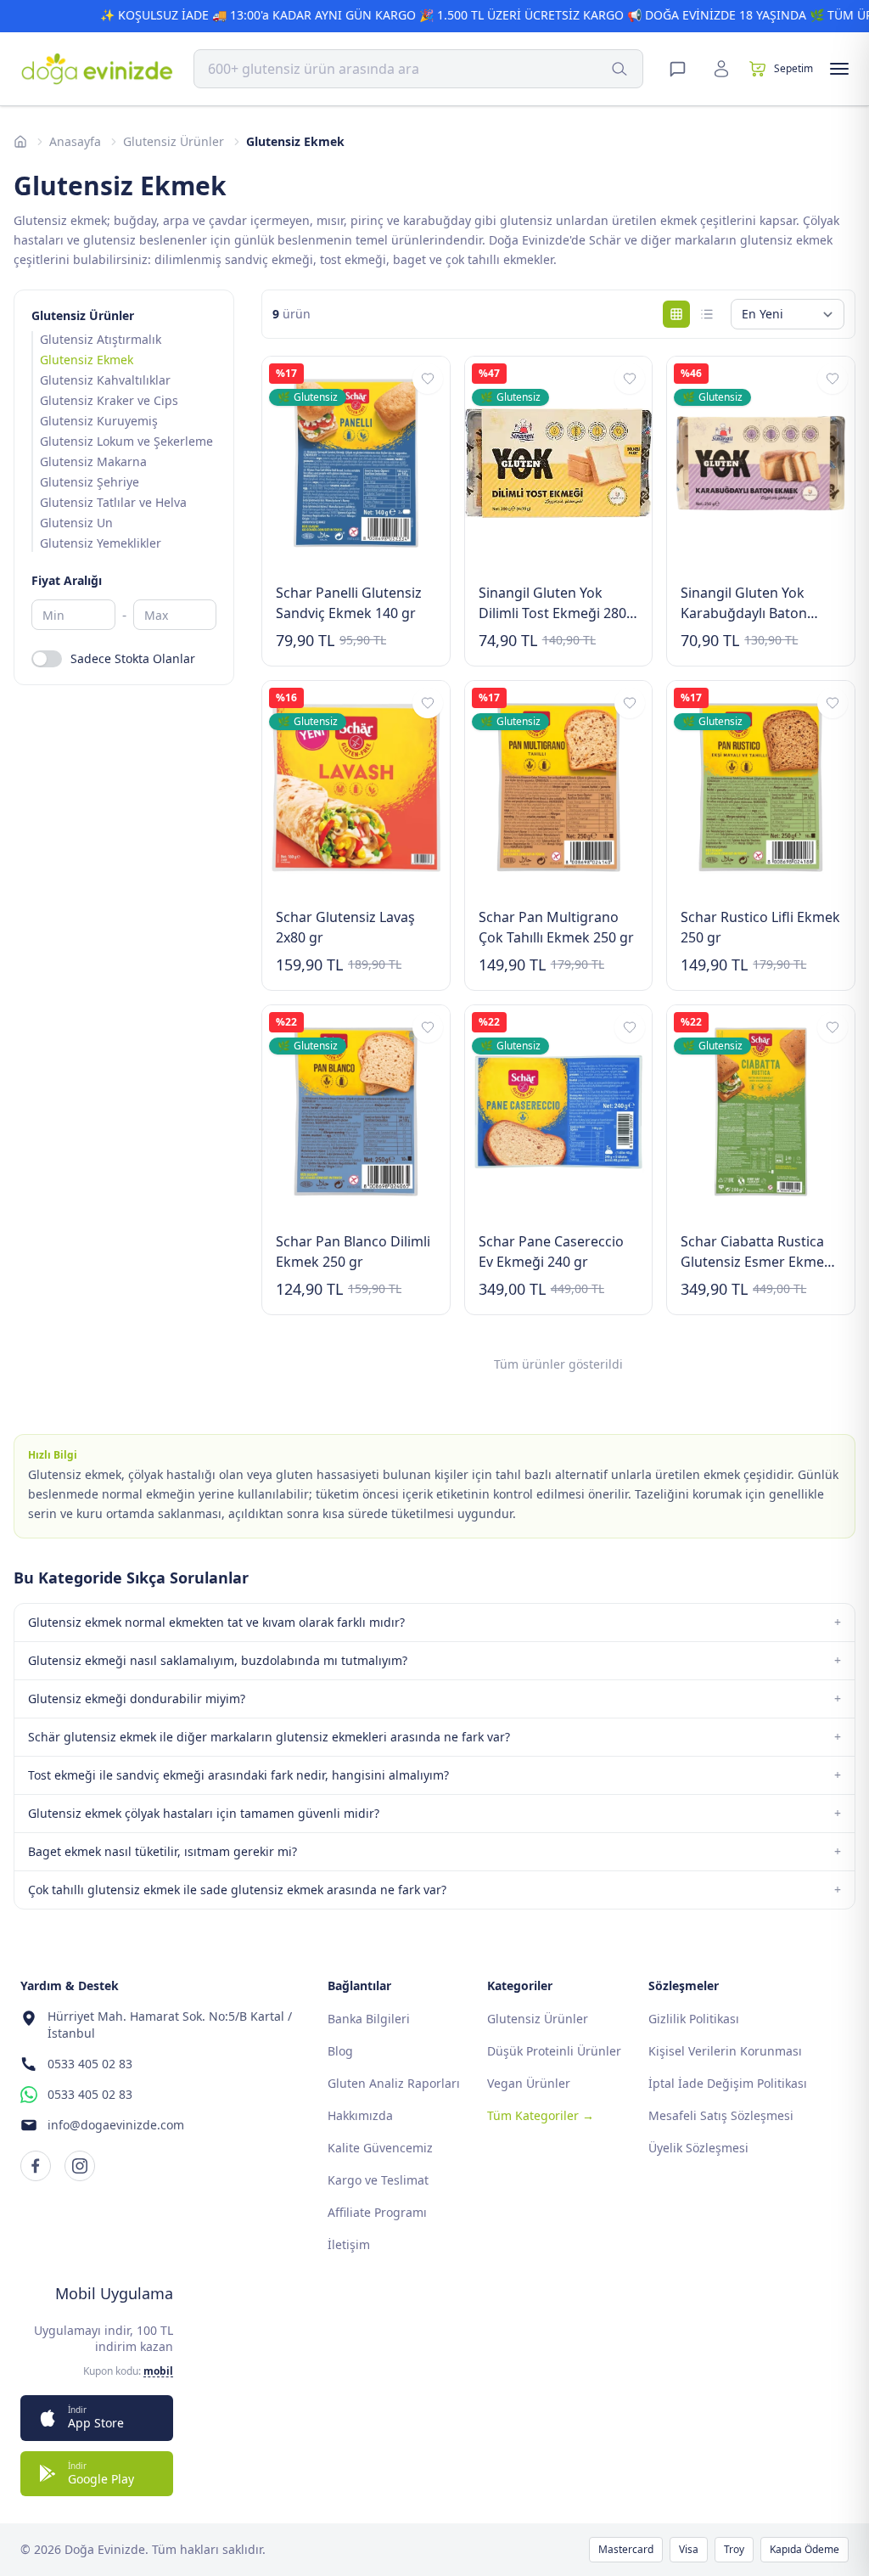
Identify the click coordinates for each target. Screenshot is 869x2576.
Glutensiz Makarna (93, 461)
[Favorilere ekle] (428, 379)
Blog (340, 2051)
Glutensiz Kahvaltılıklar (105, 380)
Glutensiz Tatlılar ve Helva (113, 502)
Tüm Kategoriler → (541, 2115)
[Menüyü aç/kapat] (839, 69)
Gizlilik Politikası (694, 2019)
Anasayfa (75, 141)
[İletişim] (677, 69)
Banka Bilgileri (369, 2019)
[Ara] (620, 69)
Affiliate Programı (377, 2212)
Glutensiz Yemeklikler (101, 543)
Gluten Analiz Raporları (394, 2083)
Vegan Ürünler (529, 2083)
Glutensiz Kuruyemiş (99, 421)
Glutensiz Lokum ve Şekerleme (126, 441)
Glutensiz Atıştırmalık (101, 339)
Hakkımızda (360, 2115)
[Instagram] (80, 2166)
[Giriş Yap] (721, 69)
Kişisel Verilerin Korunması (725, 2051)
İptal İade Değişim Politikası (728, 2083)
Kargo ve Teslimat (378, 2180)
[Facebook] (36, 2166)
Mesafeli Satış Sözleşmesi (721, 2115)
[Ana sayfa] (20, 142)
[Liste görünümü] (707, 314)
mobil (158, 2371)
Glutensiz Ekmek (87, 360)
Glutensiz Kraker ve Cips (109, 400)
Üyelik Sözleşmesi (698, 2148)
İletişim (349, 2244)
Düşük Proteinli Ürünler (554, 2051)
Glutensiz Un (76, 523)
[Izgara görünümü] (676, 314)
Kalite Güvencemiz (380, 2148)
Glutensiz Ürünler (174, 141)
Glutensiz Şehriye (90, 482)
